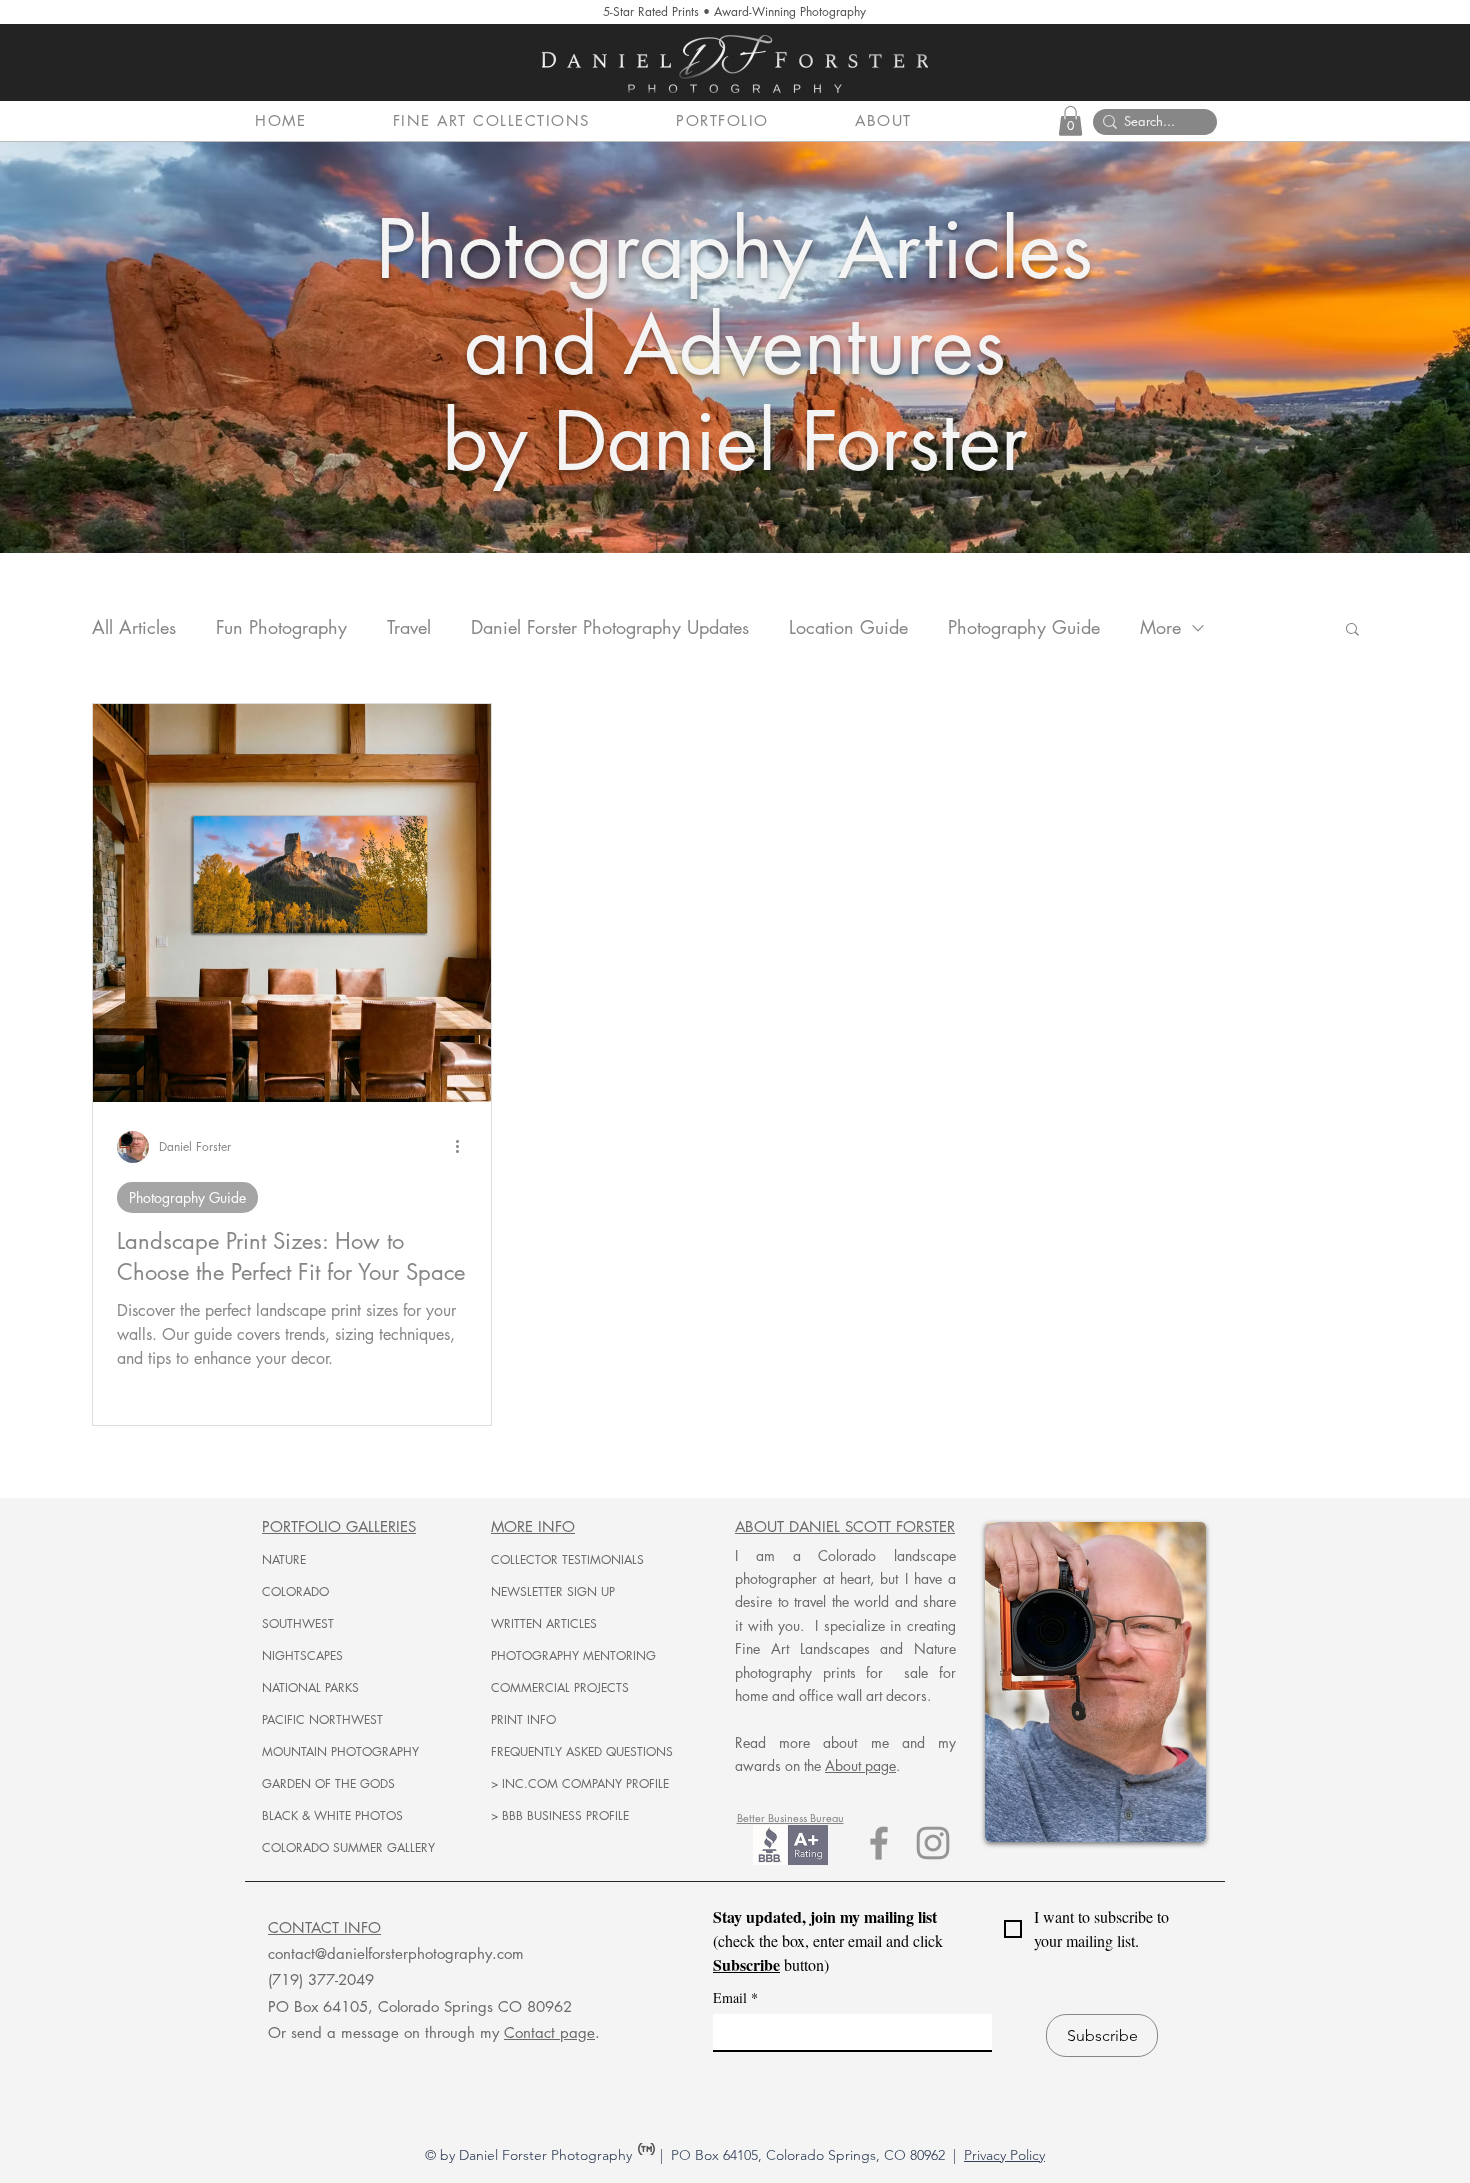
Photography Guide (1024, 627)
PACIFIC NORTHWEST (322, 1719)
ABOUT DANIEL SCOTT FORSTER (845, 1526)
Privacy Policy (1004, 2155)
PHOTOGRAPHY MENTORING (573, 1655)
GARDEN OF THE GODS (328, 1783)
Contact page (549, 2032)
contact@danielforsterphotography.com (396, 1953)
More (1160, 627)
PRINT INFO (523, 1719)
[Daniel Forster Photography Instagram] (933, 1843)
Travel (409, 627)
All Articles (134, 627)
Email (735, 1997)
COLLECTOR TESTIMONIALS (567, 1559)
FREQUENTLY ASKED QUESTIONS (582, 1751)
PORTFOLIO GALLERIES (339, 1526)
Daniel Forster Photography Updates (610, 627)
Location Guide (848, 627)
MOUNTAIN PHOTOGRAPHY (340, 1751)
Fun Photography (281, 627)
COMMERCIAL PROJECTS (560, 1687)
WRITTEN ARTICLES (544, 1623)
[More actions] (464, 1147)
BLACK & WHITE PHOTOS (332, 1815)
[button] (521, 120)
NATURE (284, 1559)
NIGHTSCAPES (302, 1655)
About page (860, 1765)
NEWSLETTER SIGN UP (553, 1591)
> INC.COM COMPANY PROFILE (580, 1783)
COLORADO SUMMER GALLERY (348, 1847)
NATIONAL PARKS (310, 1687)
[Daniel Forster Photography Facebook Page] (879, 1843)
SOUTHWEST (298, 1623)
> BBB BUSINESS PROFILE (560, 1815)
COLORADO (295, 1591)
